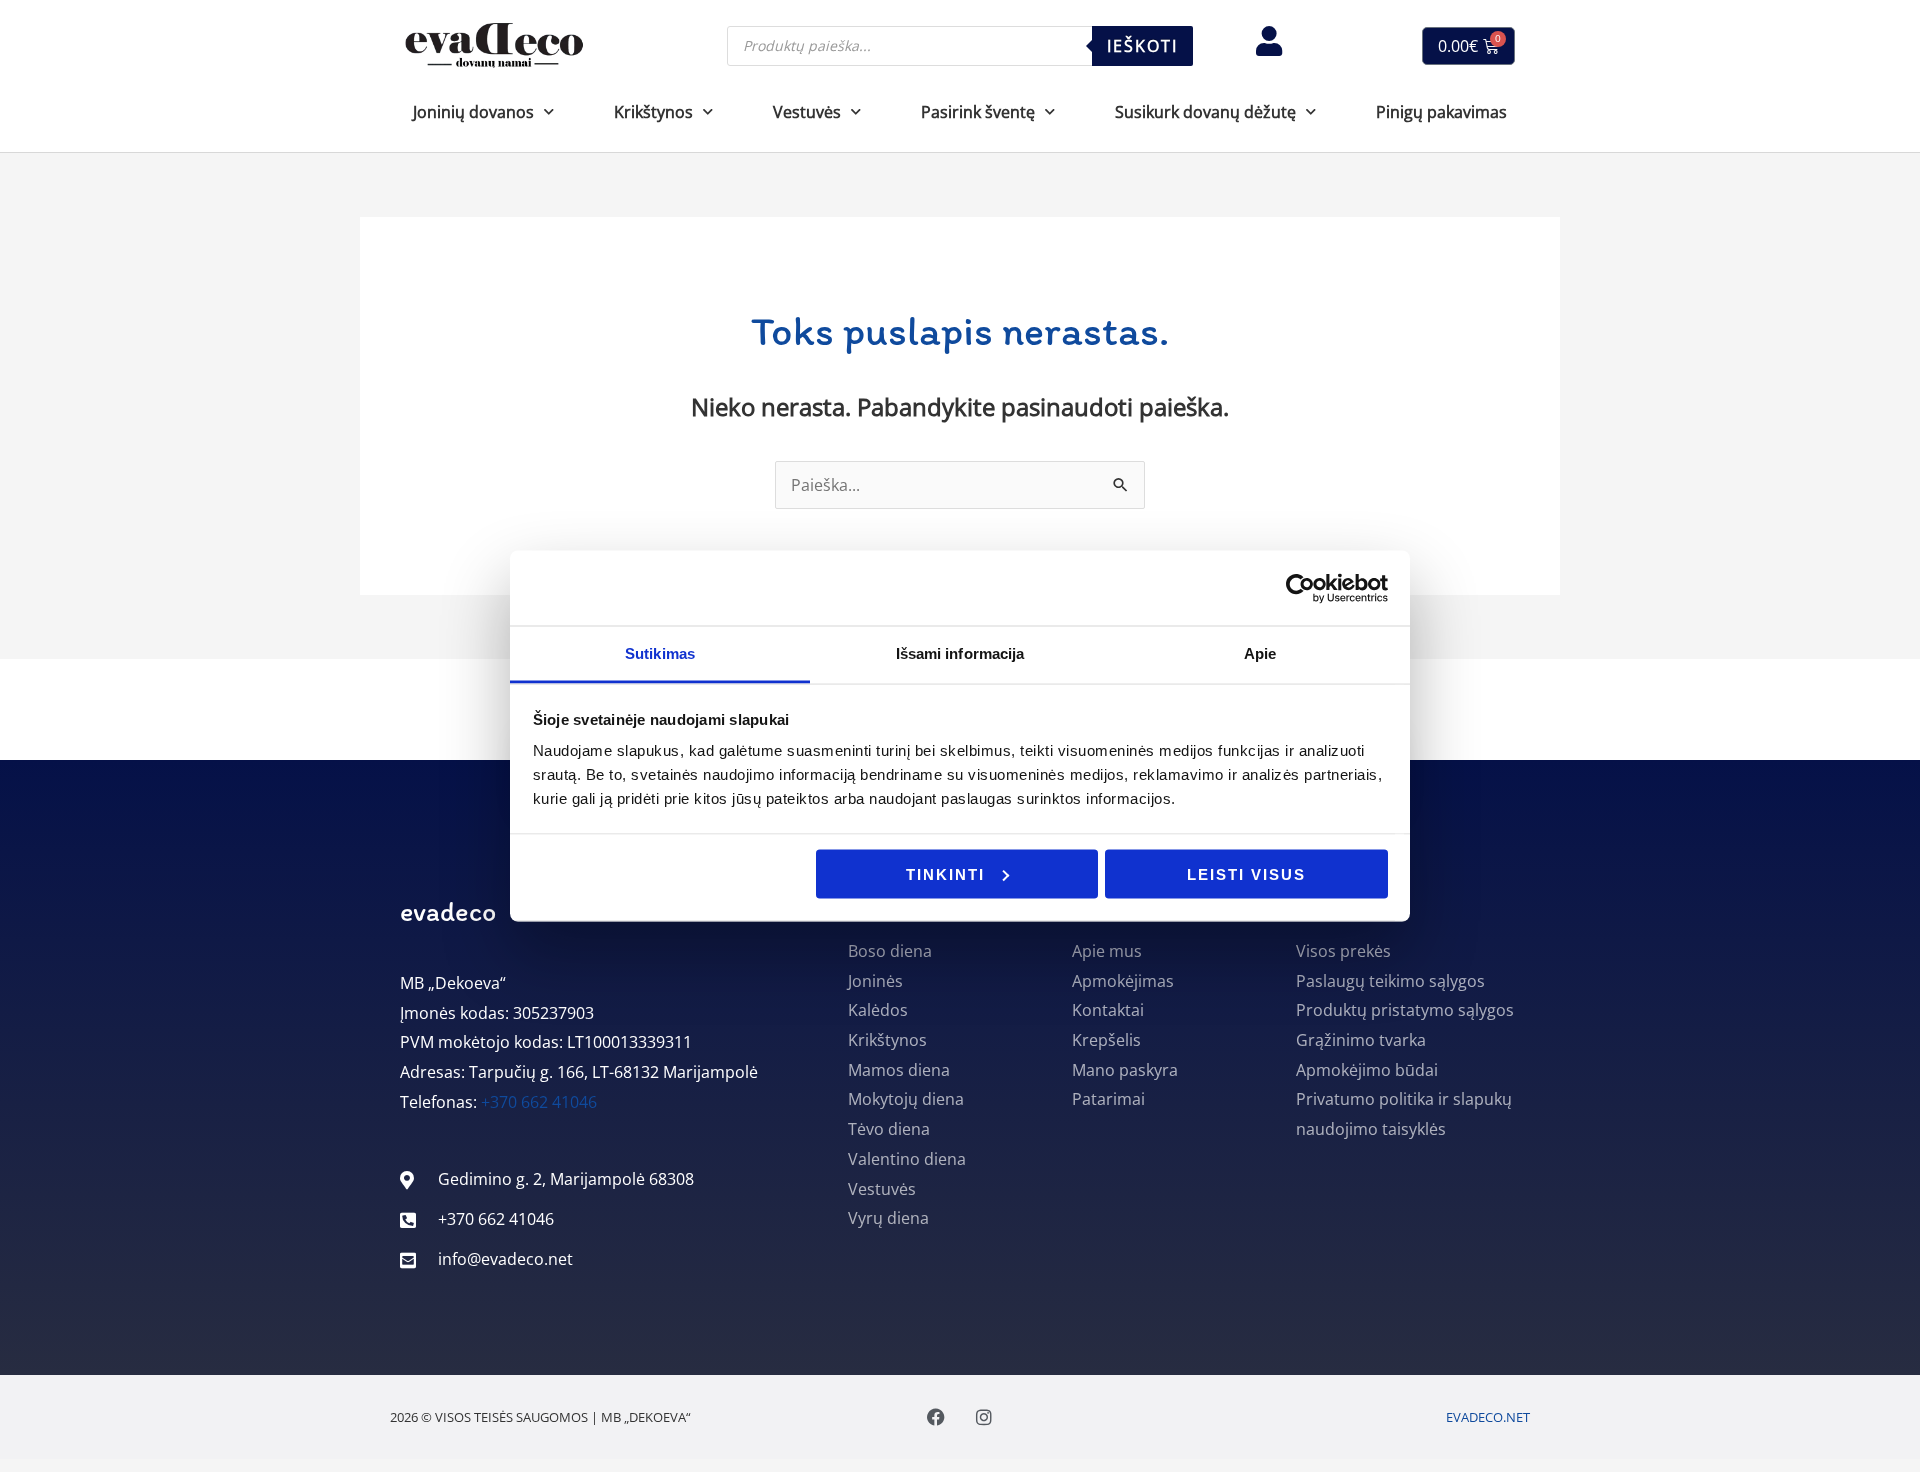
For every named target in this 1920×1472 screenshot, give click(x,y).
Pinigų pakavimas (1441, 112)
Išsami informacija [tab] (960, 653)
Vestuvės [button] (807, 112)
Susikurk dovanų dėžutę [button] (1205, 112)
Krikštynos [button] (653, 112)
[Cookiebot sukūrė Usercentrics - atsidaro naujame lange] (1300, 588)
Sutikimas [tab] (660, 653)
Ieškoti (1142, 46)
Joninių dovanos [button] (473, 112)
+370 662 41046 (539, 1102)
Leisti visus (1246, 873)
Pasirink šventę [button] (978, 112)
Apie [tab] (1260, 653)
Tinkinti (945, 873)
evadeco (448, 911)
